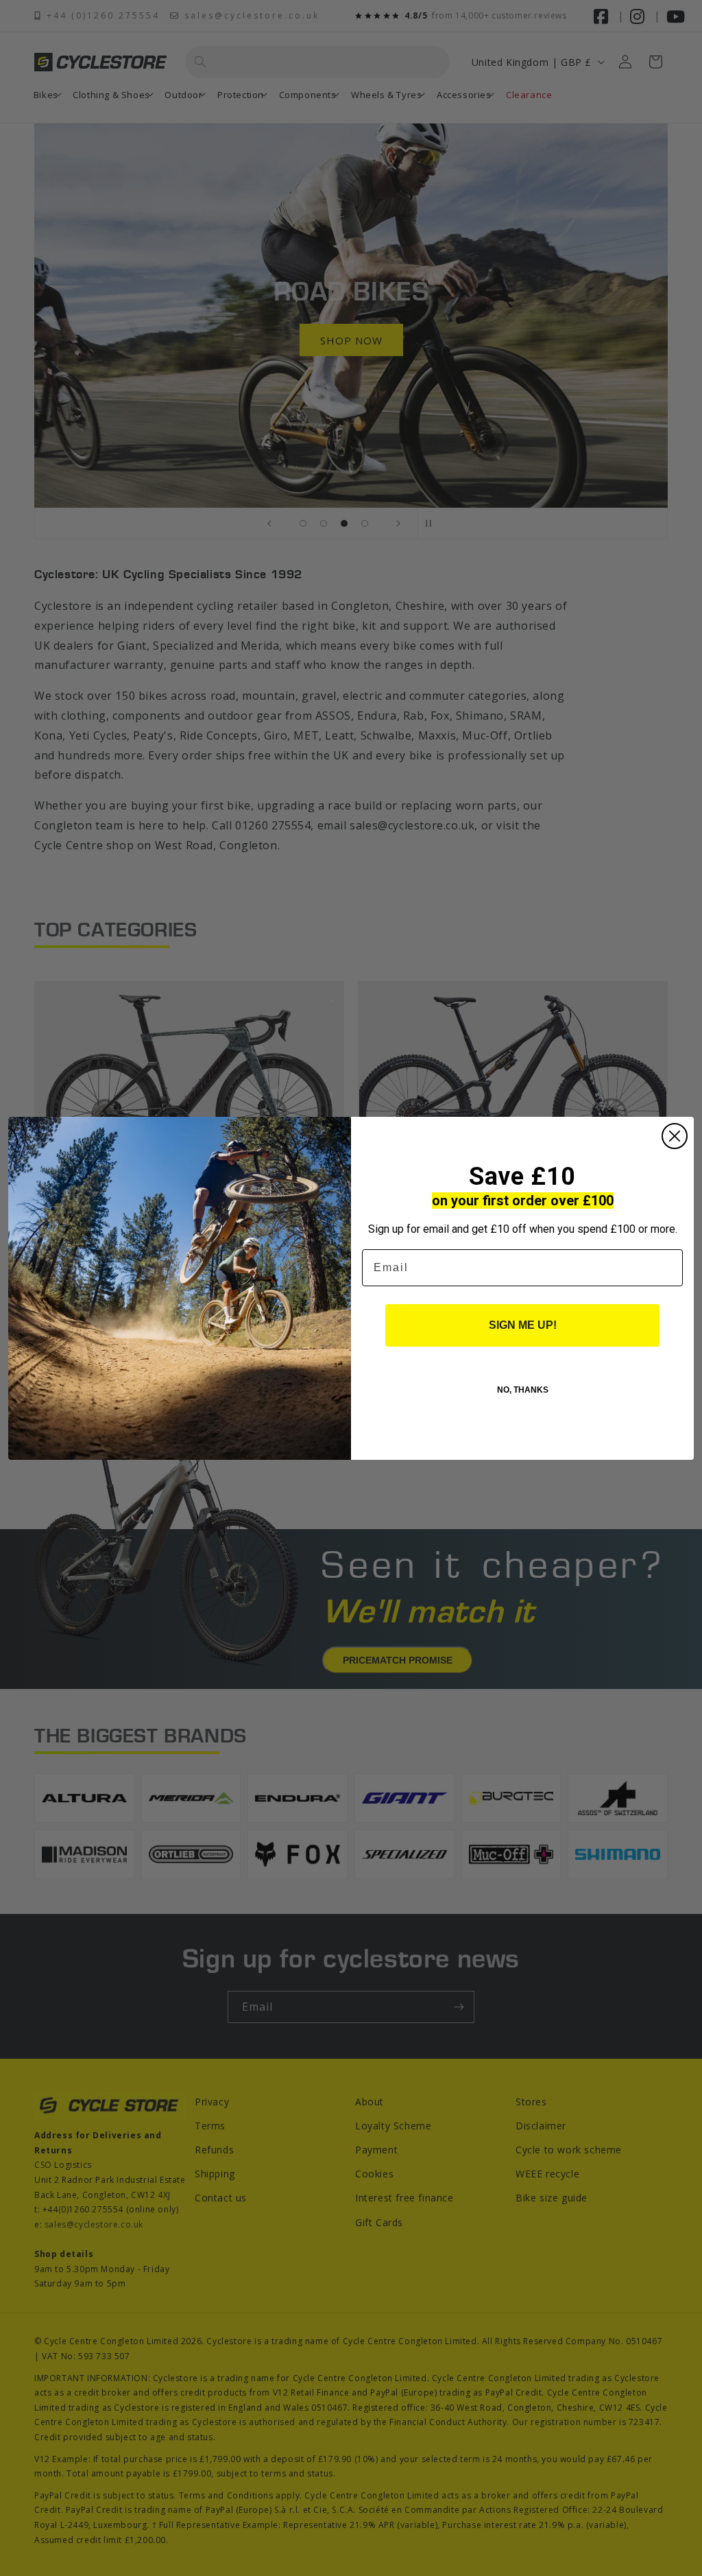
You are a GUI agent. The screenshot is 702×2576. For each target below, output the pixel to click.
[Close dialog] (675, 1136)
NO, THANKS (523, 1390)
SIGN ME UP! (523, 1325)
